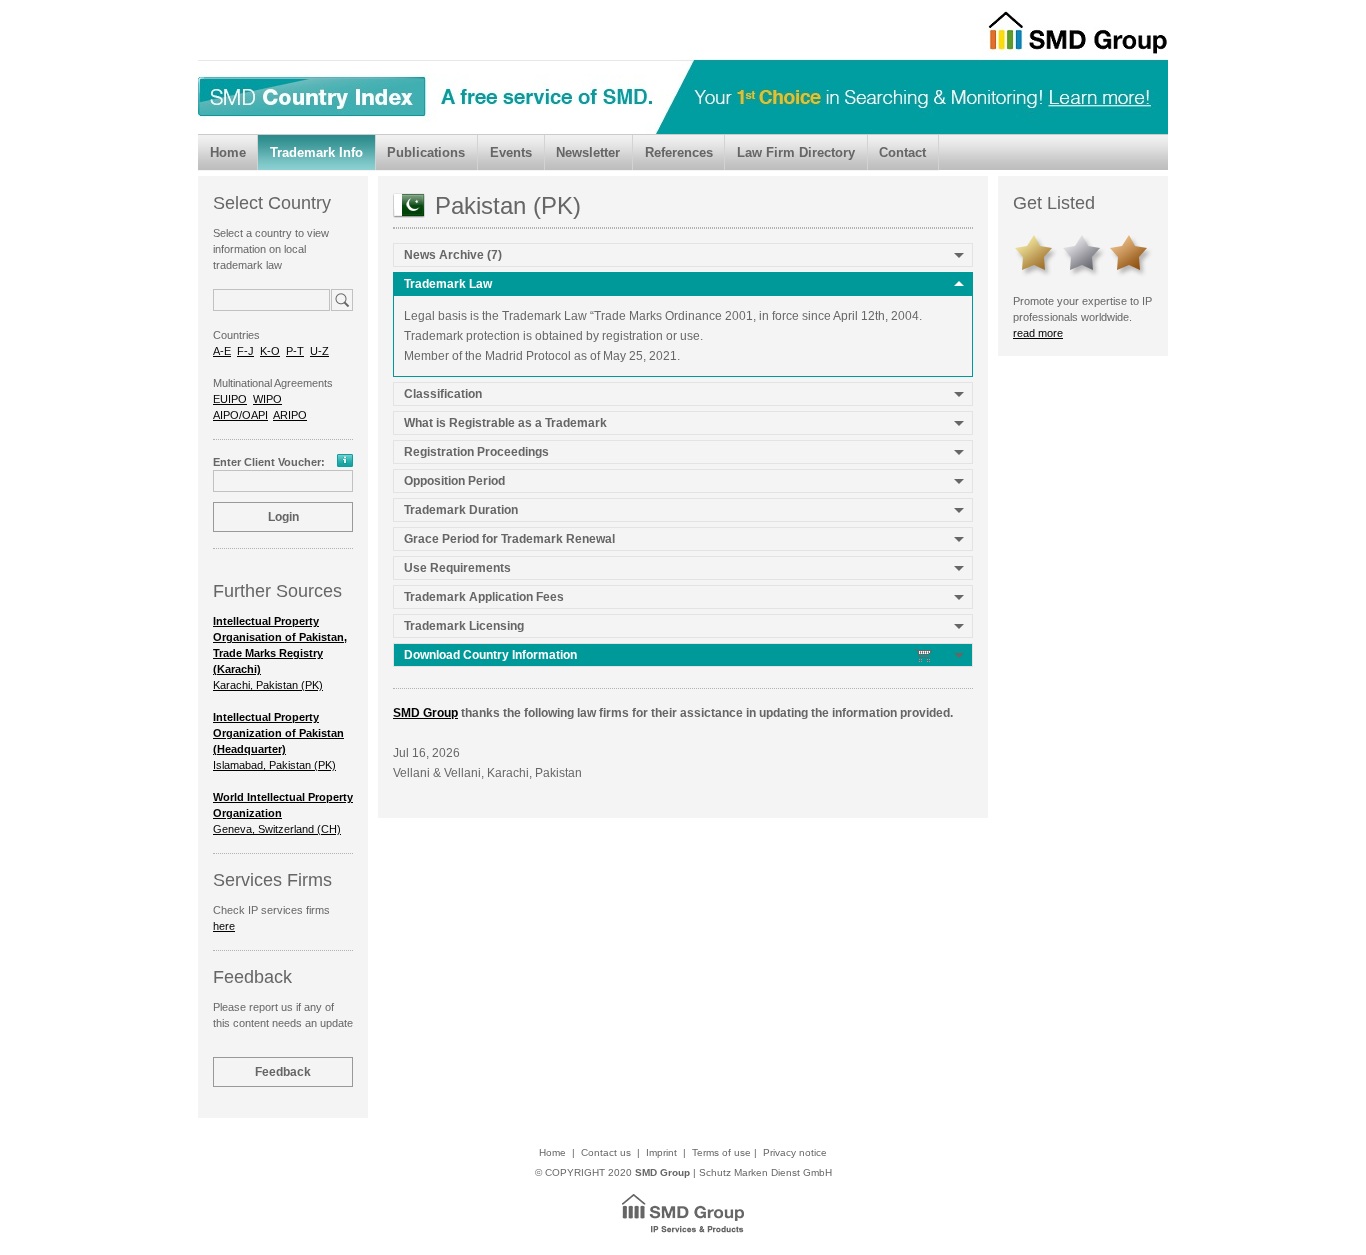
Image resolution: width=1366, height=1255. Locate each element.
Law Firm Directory (796, 152)
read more (1038, 333)
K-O (270, 351)
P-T (295, 351)
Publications (426, 152)
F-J (245, 351)
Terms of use (721, 1152)
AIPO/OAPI (240, 415)
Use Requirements (457, 568)
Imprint (661, 1152)
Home (228, 152)
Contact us (606, 1152)
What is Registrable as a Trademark (505, 423)
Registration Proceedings (476, 452)
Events (511, 152)
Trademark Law (448, 284)
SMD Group (425, 713)
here (224, 926)
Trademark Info (316, 152)
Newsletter (588, 152)
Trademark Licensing (464, 626)
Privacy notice (795, 1152)
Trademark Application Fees (484, 597)
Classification (443, 394)
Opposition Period (454, 481)
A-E (222, 351)
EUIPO (230, 399)
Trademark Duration (461, 510)
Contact (902, 152)
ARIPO (290, 415)
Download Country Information (492, 655)
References (679, 152)
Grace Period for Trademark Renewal (509, 539)
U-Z (319, 351)
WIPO (267, 399)
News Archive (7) (453, 255)
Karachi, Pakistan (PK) (280, 653)
